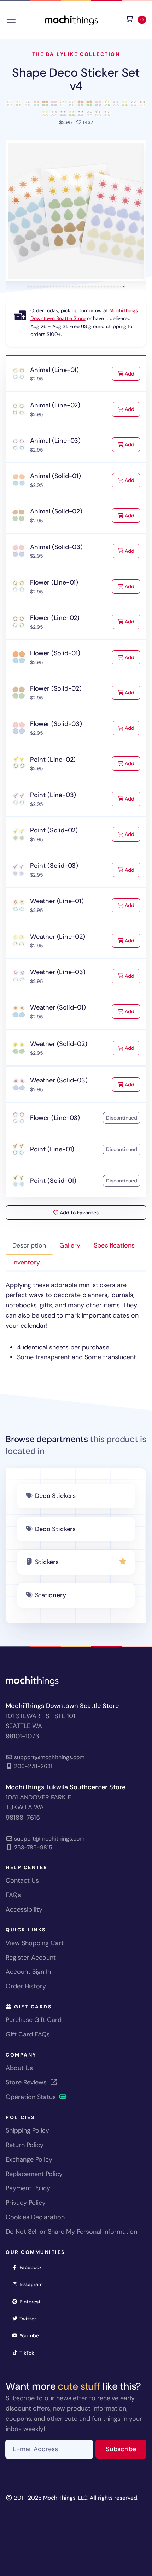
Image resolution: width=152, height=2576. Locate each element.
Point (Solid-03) (54, 866)
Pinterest (32, 2301)
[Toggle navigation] (11, 20)
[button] (76, 211)
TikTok (29, 2353)
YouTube (31, 2335)
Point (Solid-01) (53, 1181)
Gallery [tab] (70, 1245)
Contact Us (22, 1880)
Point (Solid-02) (54, 830)
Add (132, 374)
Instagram (33, 2284)
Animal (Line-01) (54, 370)
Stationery (50, 1595)
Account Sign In (28, 1972)
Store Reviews (27, 2082)
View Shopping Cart (35, 1943)
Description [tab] (29, 1245)
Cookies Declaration (35, 2217)
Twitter (30, 2318)
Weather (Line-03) (58, 972)
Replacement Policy (34, 2174)
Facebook (33, 2267)
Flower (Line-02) (55, 618)
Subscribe (126, 2449)
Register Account (31, 1958)
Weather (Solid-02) (59, 1044)
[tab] (28, 287)
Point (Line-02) (53, 760)
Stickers (47, 1562)
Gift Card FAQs (28, 2034)
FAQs (13, 1895)
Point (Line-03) (53, 795)
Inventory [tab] (26, 1262)
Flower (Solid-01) (55, 653)
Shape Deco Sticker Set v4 (76, 79)
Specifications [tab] (114, 1245)
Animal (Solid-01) (55, 476)
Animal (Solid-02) (56, 511)
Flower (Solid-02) (56, 688)
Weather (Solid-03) (59, 1080)
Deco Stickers (55, 1496)
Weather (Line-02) (58, 937)
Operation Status (32, 2097)
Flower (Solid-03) (56, 724)
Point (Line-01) (52, 1149)
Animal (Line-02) (55, 405)
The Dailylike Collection (76, 54)
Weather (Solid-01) (58, 1007)
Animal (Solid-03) (56, 547)
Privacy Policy (26, 2203)
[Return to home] (71, 19)
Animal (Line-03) (55, 441)
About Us (19, 2068)
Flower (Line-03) (55, 1118)
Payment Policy (28, 2188)
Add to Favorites (78, 1213)
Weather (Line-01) (57, 901)
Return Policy (25, 2145)
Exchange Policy (29, 2159)
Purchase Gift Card (34, 2020)
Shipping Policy (27, 2130)
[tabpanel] (76, 1321)
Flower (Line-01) (54, 582)
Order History (26, 1986)
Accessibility (24, 1909)
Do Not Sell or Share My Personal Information (71, 2232)
